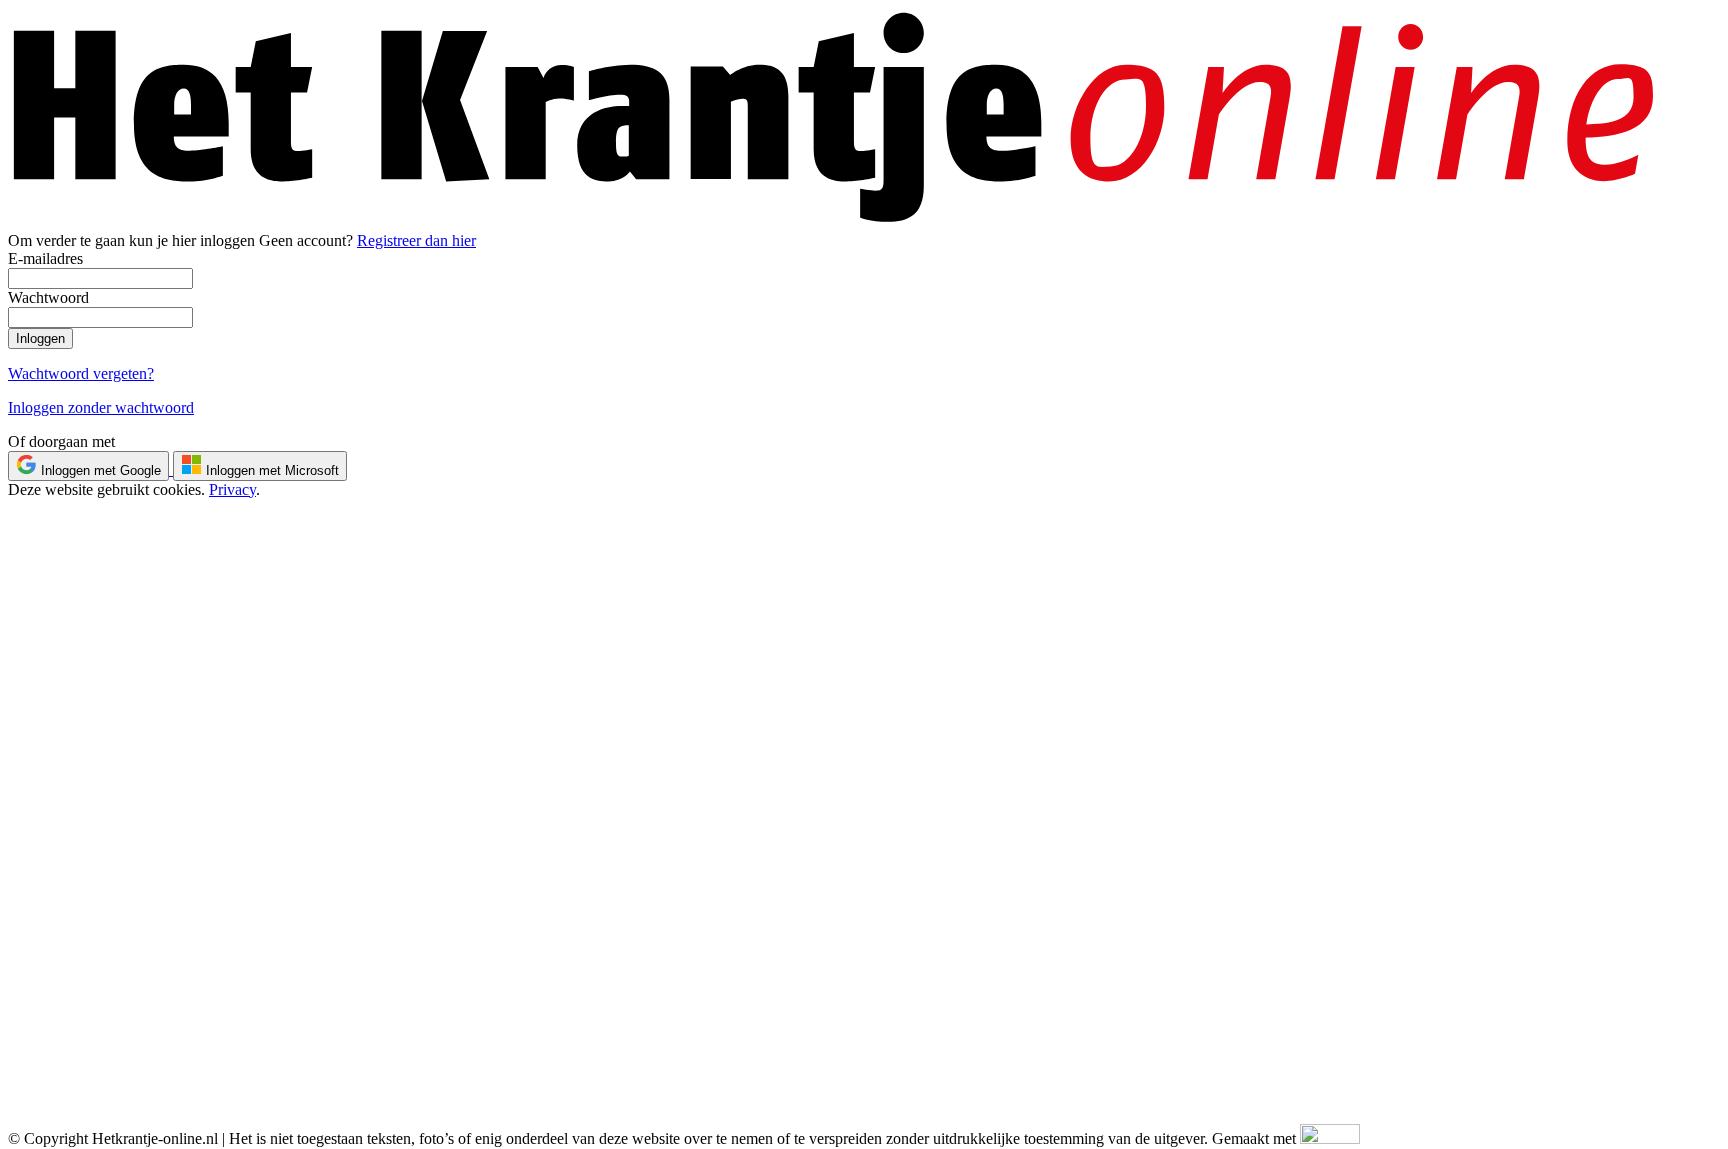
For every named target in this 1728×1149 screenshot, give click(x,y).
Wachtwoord (48, 297)
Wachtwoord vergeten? (81, 373)
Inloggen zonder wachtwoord (101, 407)
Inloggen (40, 338)
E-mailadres (45, 258)
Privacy (232, 489)
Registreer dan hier (416, 240)
